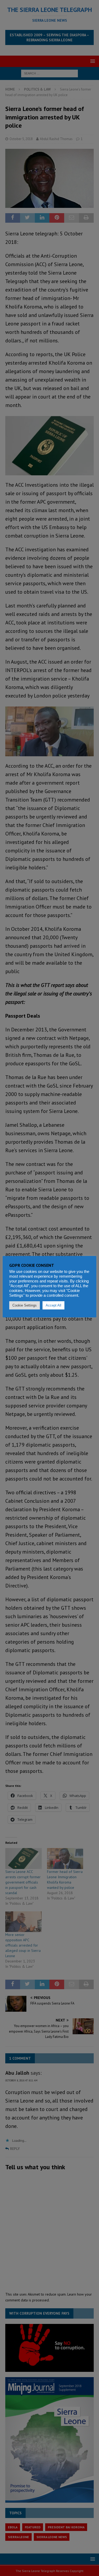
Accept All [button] (53, 1305)
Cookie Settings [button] (25, 1305)
